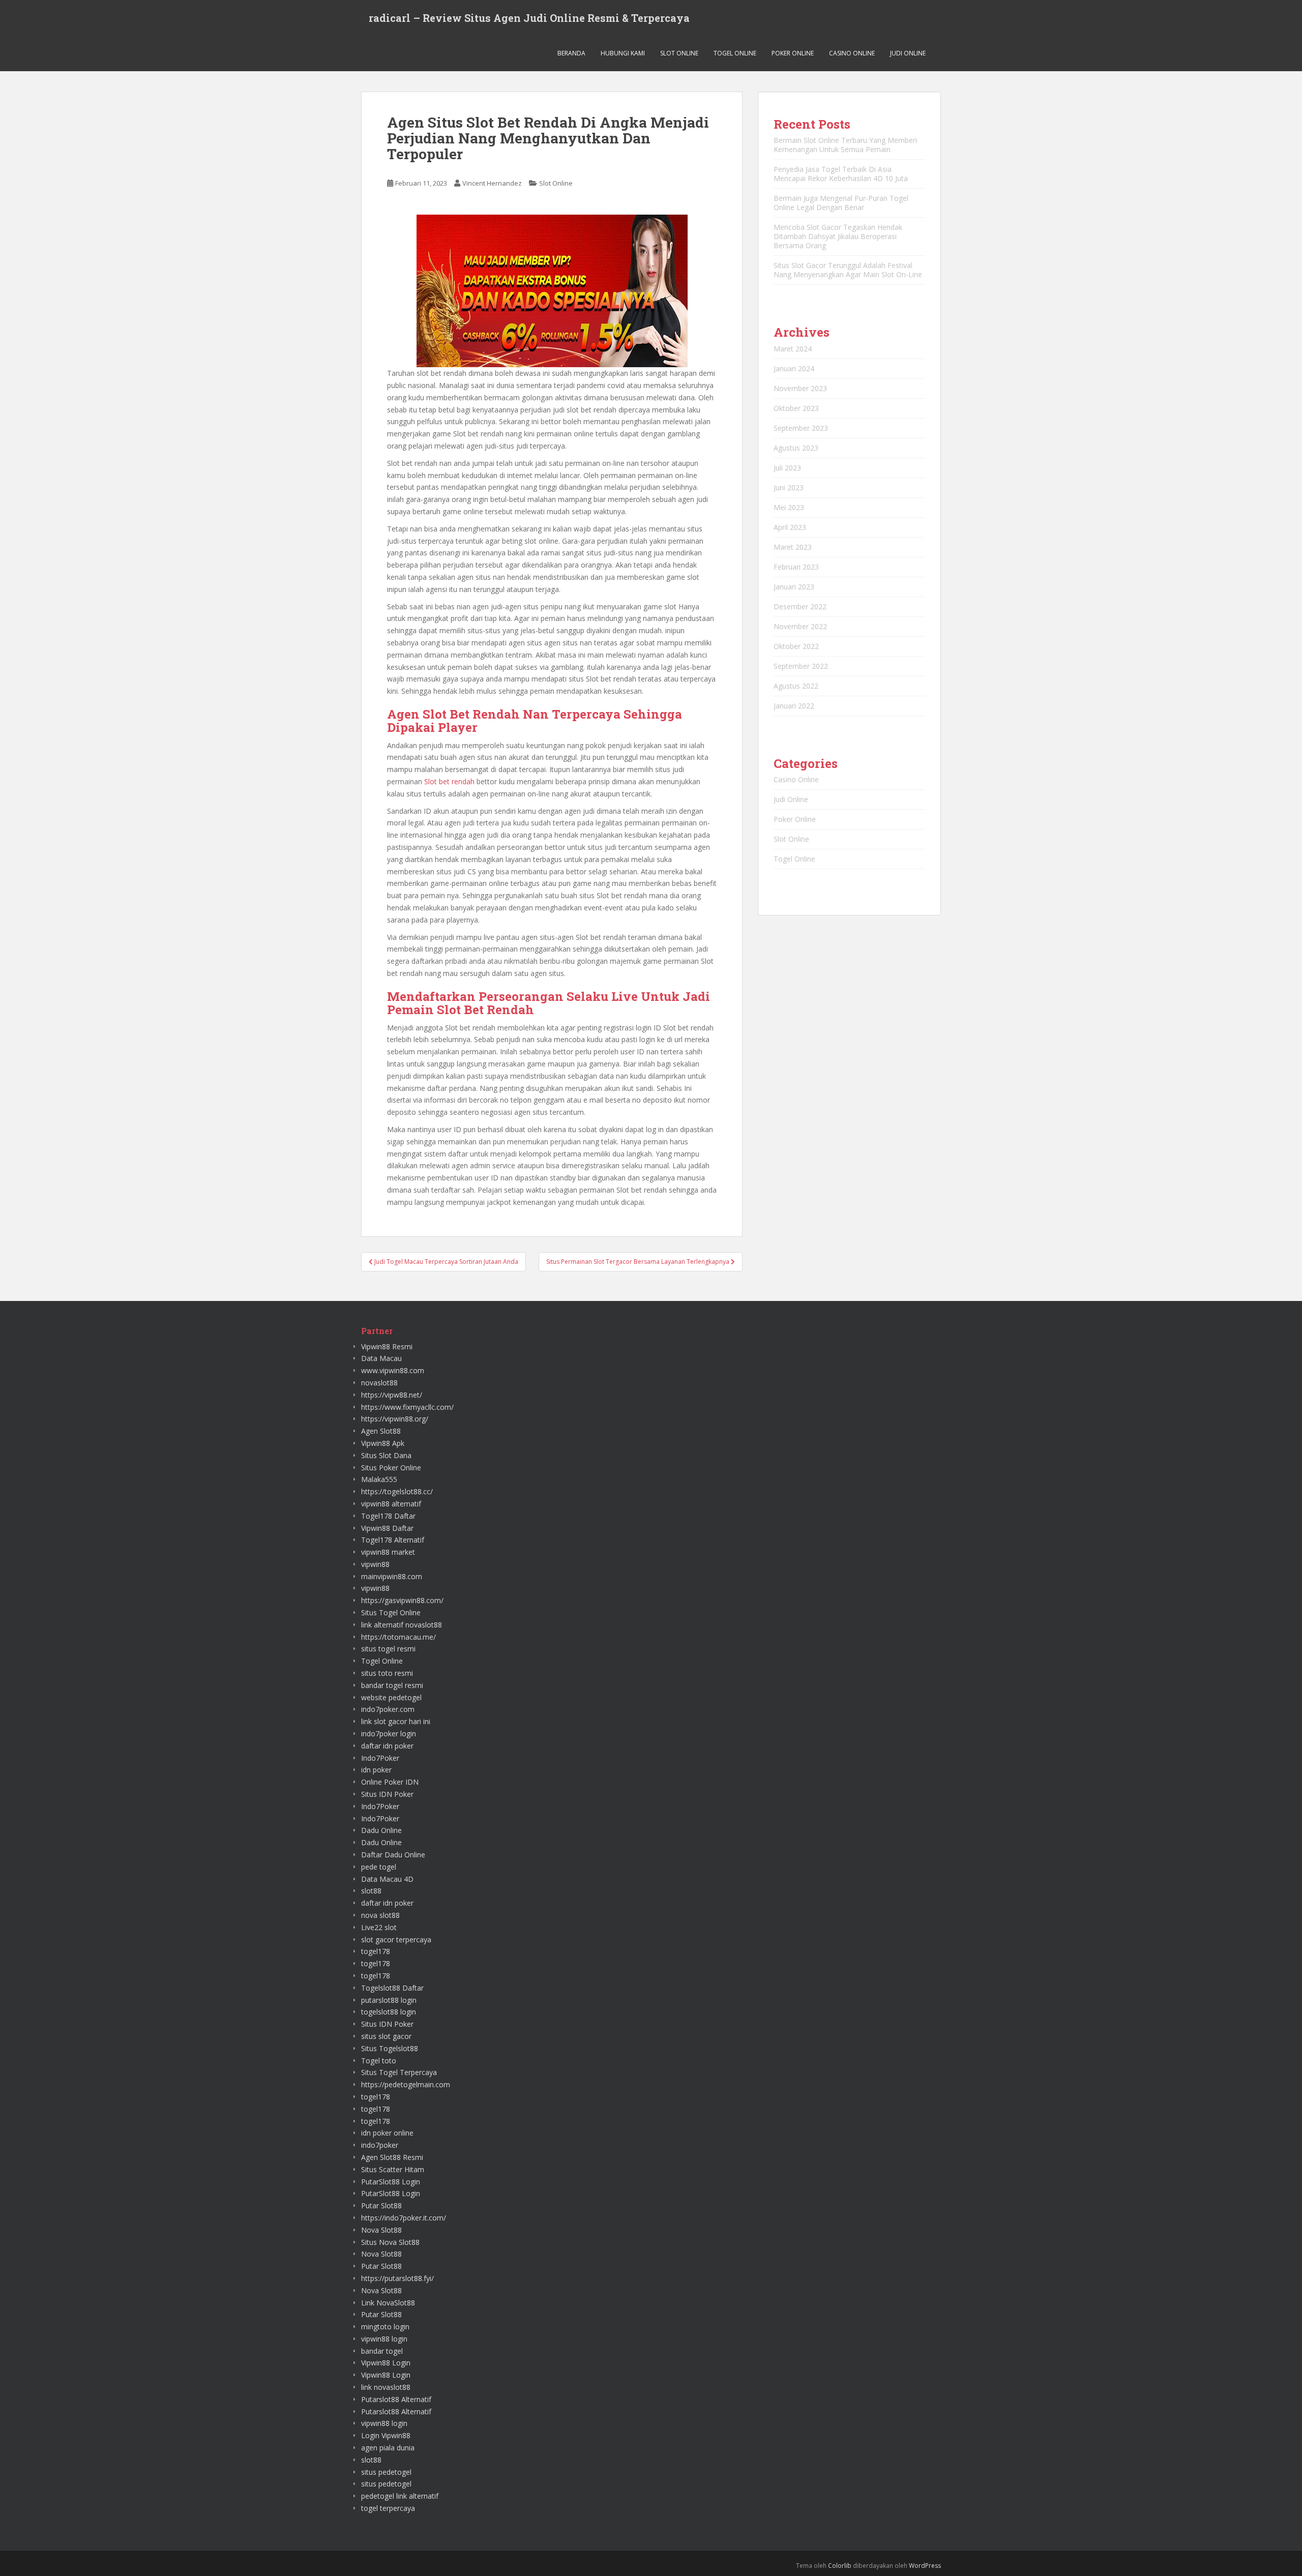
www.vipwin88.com (393, 1370)
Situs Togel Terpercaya (399, 2072)
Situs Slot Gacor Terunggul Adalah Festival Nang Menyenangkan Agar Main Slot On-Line (848, 270)
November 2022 (800, 626)
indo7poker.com (388, 1709)
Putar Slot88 (381, 2205)
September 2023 (801, 428)
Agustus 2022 (796, 686)
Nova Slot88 (381, 2230)
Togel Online (735, 53)
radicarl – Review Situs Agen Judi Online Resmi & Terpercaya (529, 18)
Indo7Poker (380, 1758)
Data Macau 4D (387, 1879)
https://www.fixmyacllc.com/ (407, 1407)
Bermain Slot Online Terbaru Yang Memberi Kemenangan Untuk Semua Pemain (845, 145)
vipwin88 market (388, 1552)
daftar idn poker (387, 1746)
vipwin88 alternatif (391, 1504)
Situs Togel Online (391, 1612)
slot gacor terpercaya (396, 1940)
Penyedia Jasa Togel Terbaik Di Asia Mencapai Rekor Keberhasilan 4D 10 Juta (841, 174)
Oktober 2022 (796, 646)
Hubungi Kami (623, 53)
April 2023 (790, 527)
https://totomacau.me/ (398, 1637)
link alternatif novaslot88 (402, 1625)
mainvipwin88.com (392, 1576)
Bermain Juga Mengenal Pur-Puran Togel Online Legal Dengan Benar (841, 203)
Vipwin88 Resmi (387, 1346)
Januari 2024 (794, 368)
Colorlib (840, 2566)
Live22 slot (379, 1927)
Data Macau (381, 1358)
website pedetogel (391, 1697)
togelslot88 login (389, 2012)
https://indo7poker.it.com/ (404, 2218)
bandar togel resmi (392, 1685)
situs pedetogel (386, 2472)
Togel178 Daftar (388, 1516)
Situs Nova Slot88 (390, 2242)
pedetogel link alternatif (400, 2496)
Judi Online (908, 53)
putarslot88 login (389, 2000)
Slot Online (679, 53)
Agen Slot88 (381, 1431)
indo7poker (380, 2145)
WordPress (925, 2566)
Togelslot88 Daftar (392, 1988)
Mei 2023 (789, 507)
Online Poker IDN (390, 1782)
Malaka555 (379, 1479)
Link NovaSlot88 (388, 2303)
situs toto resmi (387, 1673)
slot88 (371, 1891)
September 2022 (801, 666)
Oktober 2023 (796, 408)
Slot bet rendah (449, 781)
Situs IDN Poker (387, 1794)
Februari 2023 (796, 567)
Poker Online (793, 53)
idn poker (376, 1770)
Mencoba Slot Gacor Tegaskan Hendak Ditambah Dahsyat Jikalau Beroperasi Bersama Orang (838, 236)
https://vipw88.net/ (392, 1395)
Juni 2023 (789, 487)
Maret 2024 (793, 349)
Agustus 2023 (796, 448)
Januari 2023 (794, 587)
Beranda (571, 53)
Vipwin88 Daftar (387, 1528)
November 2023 (800, 388)
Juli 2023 (787, 468)
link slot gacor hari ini (396, 1721)
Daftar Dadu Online (393, 1855)
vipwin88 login (384, 2339)
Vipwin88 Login (386, 2363)
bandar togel (382, 2351)
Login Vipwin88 (386, 2435)
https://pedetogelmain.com (406, 2084)
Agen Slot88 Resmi (392, 2157)
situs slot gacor (386, 2036)
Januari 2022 (794, 706)
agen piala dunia (388, 2448)
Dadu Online (381, 1830)
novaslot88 (379, 1383)
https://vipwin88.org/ (395, 1419)
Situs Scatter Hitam (393, 2169)
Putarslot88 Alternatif (396, 2399)
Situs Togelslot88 (390, 2048)
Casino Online (852, 53)
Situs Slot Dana (386, 1455)
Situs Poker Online (391, 1468)
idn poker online (387, 2133)
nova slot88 (380, 1915)
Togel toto (379, 2061)
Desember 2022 (800, 606)
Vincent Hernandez (492, 183)
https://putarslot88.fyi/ (397, 2278)
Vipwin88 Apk (383, 1443)
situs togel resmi (388, 1649)
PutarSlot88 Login (391, 2182)
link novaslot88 (386, 2387)
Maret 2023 (793, 547)
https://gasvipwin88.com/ (402, 1600)
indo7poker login (389, 1734)
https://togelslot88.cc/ (397, 1491)
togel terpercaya (388, 2508)
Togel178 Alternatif (393, 1540)
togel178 (376, 1951)
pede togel (379, 1867)
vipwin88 (375, 1564)
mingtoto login (385, 2327)
